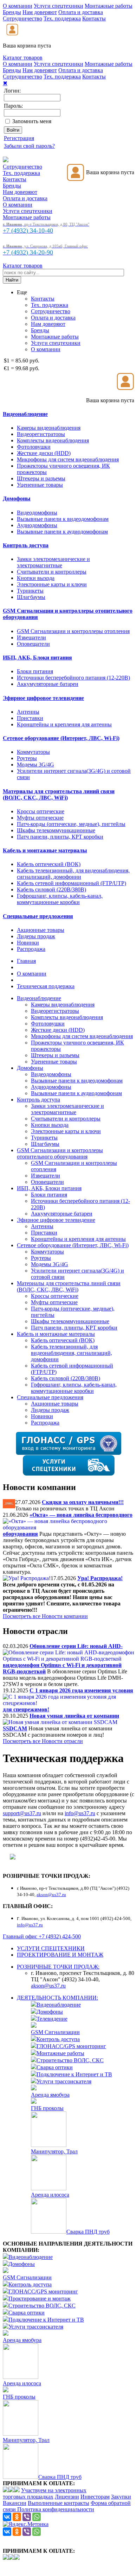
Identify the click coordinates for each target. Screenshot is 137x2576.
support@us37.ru (22, 1813)
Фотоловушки (34, 447)
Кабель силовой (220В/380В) (51, 889)
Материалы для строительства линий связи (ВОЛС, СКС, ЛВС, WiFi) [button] (59, 794)
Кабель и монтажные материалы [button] (45, 850)
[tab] (68, 414)
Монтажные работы (109, 6)
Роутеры (27, 758)
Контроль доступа (38, 1100)
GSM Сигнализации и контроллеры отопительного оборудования (60, 1153)
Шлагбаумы (31, 597)
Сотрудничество (22, 18)
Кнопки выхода (36, 578)
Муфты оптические (40, 818)
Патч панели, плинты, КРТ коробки (60, 837)
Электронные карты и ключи (52, 584)
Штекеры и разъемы (41, 478)
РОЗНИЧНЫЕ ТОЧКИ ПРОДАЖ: (58, 1967)
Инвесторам (95, 2497)
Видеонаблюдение (39, 998)
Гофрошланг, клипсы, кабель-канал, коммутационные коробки (60, 899)
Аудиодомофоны (37, 525)
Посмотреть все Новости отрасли (43, 1741)
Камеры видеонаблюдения (49, 428)
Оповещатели (33, 644)
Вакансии (15, 2503)
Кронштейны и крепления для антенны (64, 724)
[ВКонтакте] (7, 2517)
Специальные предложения (50, 1397)
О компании (18, 6)
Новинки (28, 943)
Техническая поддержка (46, 986)
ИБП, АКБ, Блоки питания (49, 1188)
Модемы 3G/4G (35, 765)
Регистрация (19, 138)
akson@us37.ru (48, 1986)
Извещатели (31, 637)
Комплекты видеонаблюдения (53, 440)
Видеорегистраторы (41, 434)
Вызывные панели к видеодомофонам (63, 519)
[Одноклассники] (17, 2517)
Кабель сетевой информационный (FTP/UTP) (71, 883)
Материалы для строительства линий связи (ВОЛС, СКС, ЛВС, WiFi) (69, 1286)
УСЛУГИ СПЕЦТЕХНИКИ (51, 1948)
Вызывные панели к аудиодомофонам (62, 532)
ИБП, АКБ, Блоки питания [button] (37, 658)
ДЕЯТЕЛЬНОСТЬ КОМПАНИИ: (57, 1998)
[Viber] (27, 2517)
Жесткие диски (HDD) (44, 453)
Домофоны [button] (17, 498)
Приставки (30, 718)
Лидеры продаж (36, 936)
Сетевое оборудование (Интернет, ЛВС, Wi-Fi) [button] (61, 738)
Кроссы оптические (41, 811)
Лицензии (67, 2497)
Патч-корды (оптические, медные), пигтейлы (71, 824)
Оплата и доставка (81, 12)
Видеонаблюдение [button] (25, 414)
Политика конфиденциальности (56, 2509)
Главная (26, 961)
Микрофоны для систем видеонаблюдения (68, 459)
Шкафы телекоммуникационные (56, 830)
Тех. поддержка (62, 18)
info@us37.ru (80, 1813)
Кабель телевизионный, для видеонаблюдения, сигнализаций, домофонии (73, 874)
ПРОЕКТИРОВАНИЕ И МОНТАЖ (60, 1955)
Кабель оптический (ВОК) (49, 864)
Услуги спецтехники (58, 6)
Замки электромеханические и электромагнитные (53, 562)
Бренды (12, 12)
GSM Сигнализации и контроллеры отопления (73, 631)
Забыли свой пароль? (29, 146)
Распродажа (31, 949)
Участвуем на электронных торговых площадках (45, 2493)
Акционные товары (41, 930)
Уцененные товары (40, 485)
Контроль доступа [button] (26, 545)
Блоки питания (35, 671)
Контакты (94, 18)
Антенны (28, 712)
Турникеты (30, 591)
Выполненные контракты (58, 2503)
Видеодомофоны (37, 513)
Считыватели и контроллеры (52, 572)
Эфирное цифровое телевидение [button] (43, 698)
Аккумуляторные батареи (48, 684)
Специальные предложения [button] (38, 916)
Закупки (121, 2497)
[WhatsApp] (37, 2517)
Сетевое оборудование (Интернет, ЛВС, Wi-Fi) (73, 1245)
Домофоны (30, 1068)
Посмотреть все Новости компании (45, 1616)
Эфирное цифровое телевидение (56, 1220)
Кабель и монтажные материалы (56, 1334)
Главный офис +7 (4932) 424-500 (42, 1936)
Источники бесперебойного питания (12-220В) (73, 678)
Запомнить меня (32, 121)
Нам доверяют (40, 12)
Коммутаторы (33, 752)
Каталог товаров (23, 58)
